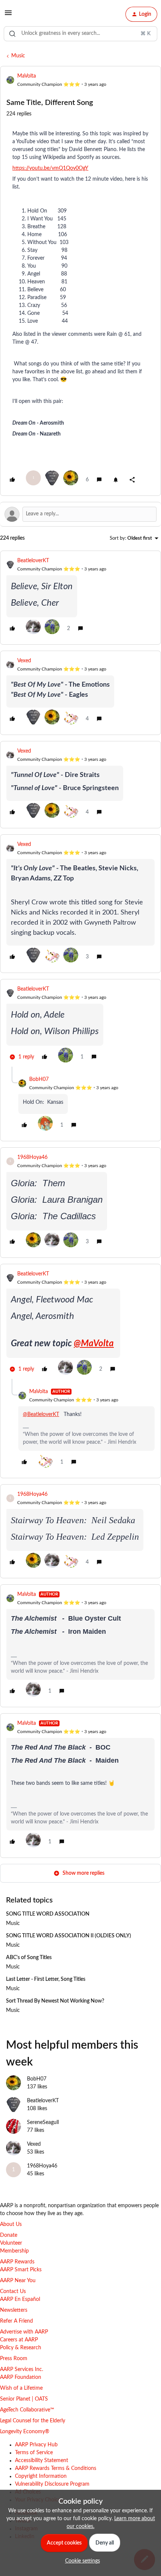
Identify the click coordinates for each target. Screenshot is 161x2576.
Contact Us (13, 2292)
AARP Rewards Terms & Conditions (56, 2468)
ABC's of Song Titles (29, 1958)
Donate (9, 2235)
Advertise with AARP (24, 2332)
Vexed (24, 661)
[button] (8, 16)
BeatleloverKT (33, 561)
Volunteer (11, 2243)
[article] (80, 598)
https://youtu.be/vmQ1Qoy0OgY (50, 168)
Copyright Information (41, 2476)
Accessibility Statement (42, 2461)
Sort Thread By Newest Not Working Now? (55, 2001)
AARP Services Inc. (22, 2369)
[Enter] (12, 34)
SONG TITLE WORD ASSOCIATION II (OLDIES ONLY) (69, 1936)
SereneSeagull (43, 2122)
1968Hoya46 (32, 1157)
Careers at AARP (19, 2340)
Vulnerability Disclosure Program (52, 2484)
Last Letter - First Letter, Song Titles (46, 1979)
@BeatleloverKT (41, 1414)
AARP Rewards (17, 2262)
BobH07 (39, 1079)
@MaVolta (94, 1344)
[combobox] (80, 34)
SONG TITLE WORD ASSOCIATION (48, 1914)
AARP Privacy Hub (36, 2445)
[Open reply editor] (80, 514)
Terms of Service (34, 2453)
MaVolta (27, 76)
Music (18, 56)
